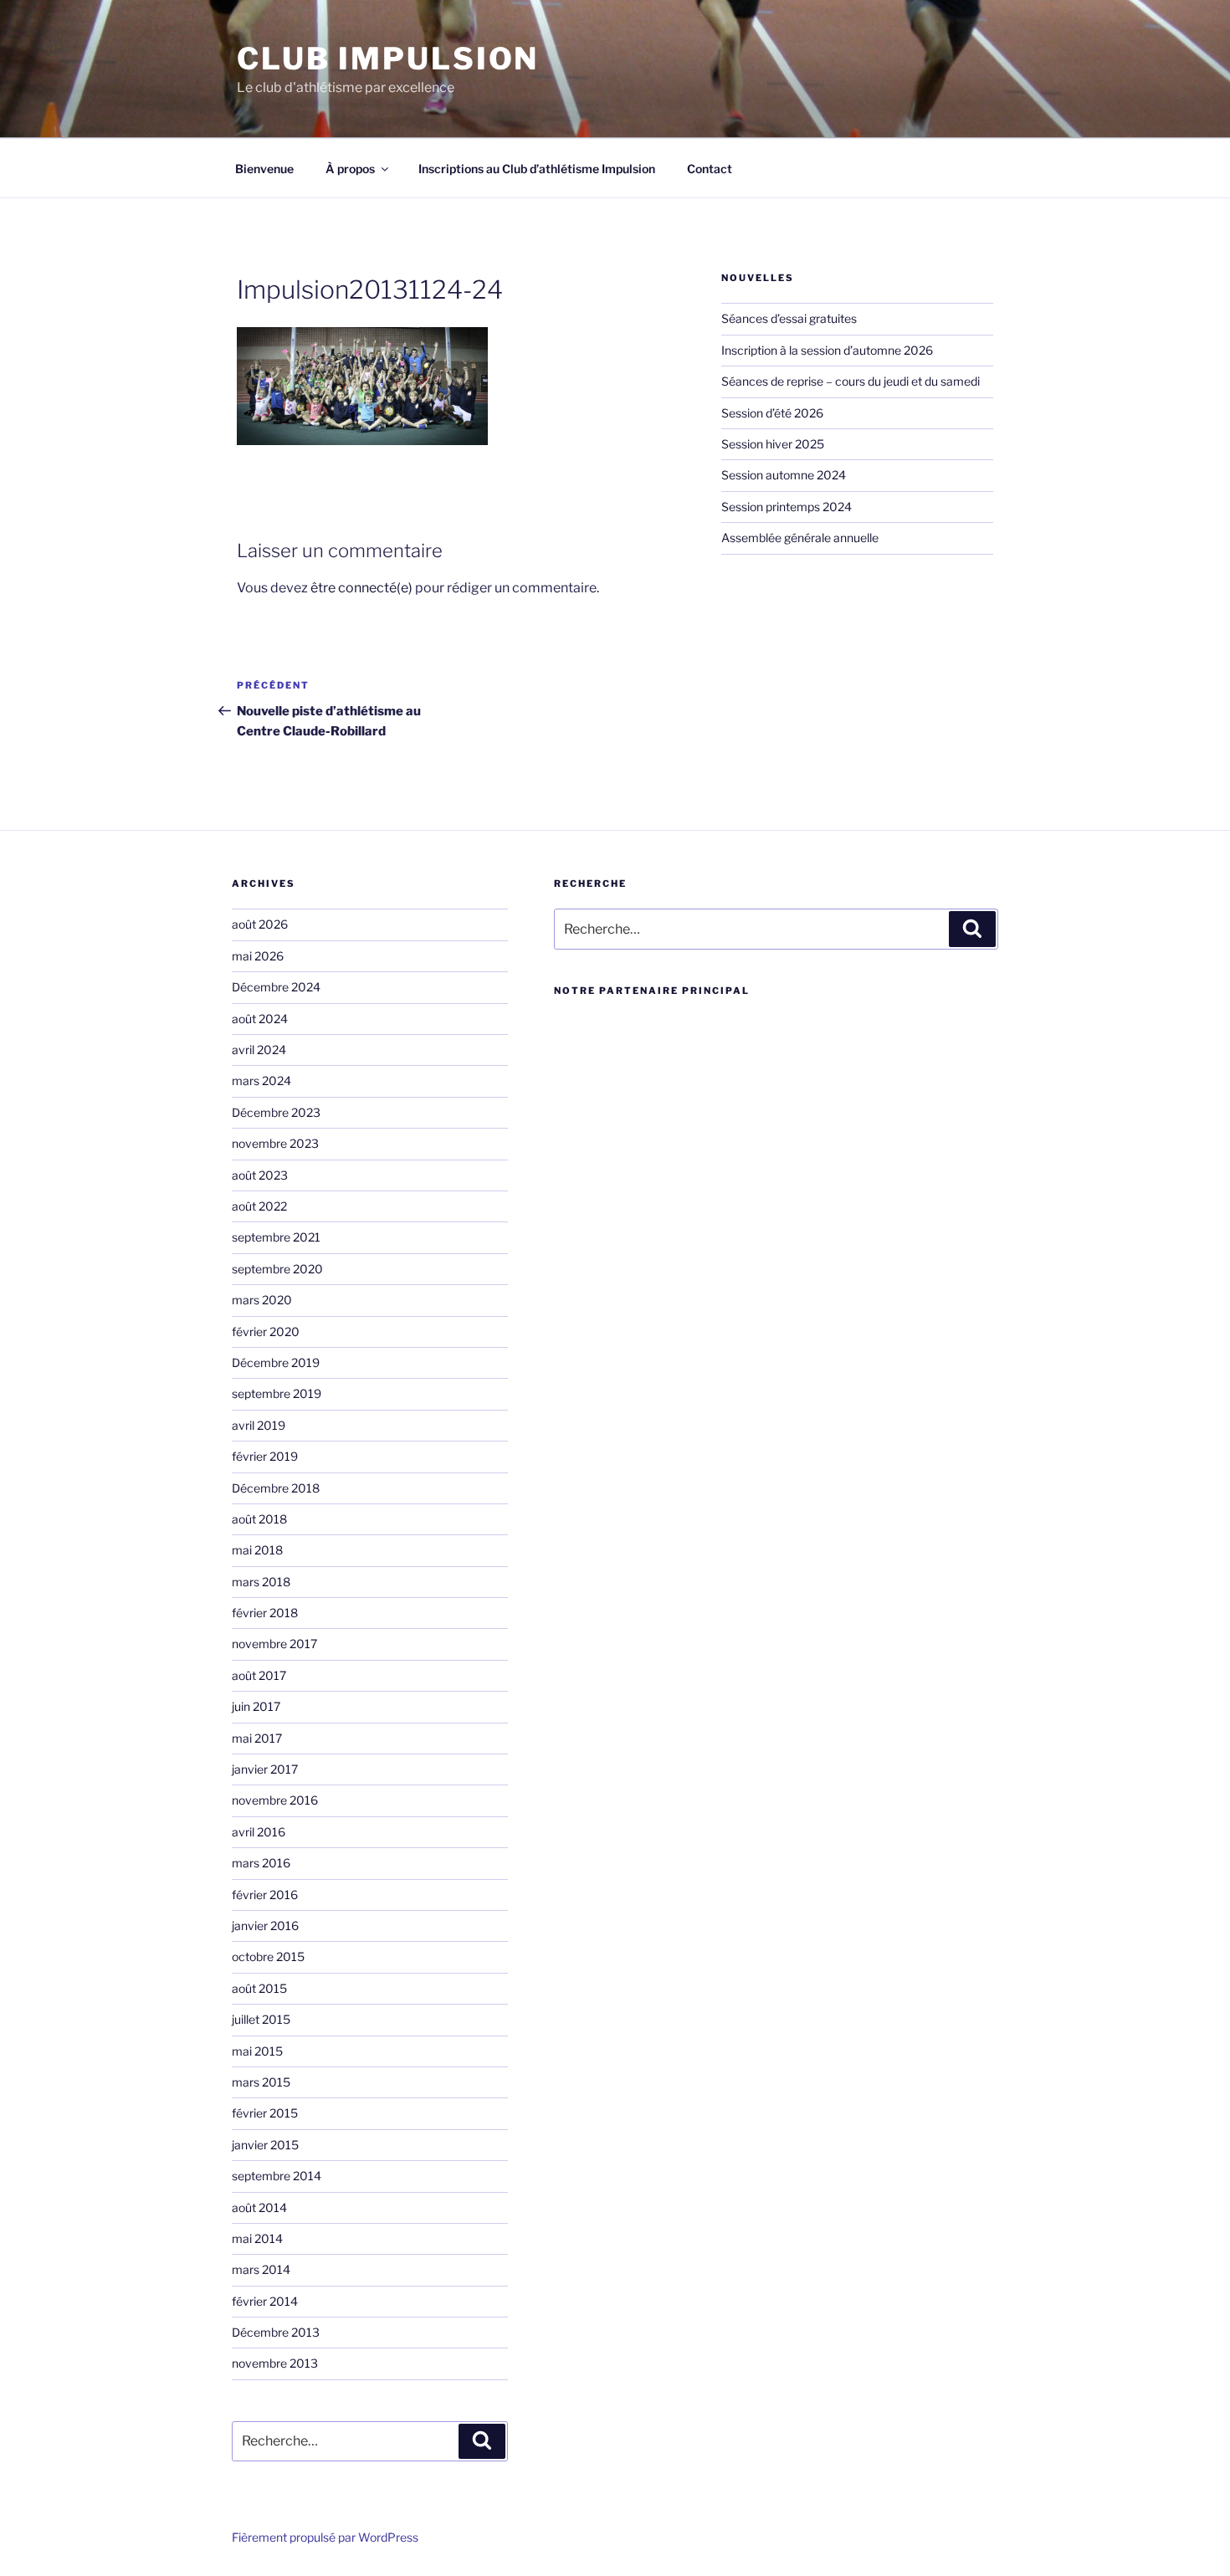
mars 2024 (261, 1081)
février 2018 (265, 1613)
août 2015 (259, 1988)
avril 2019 (259, 1425)
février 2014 (265, 2301)
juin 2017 (256, 1706)
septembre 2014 (277, 2176)
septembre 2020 (277, 1269)
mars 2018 (261, 1582)
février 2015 (265, 2113)
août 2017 (259, 1675)
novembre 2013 (275, 2363)
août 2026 (260, 924)
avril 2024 (259, 1050)
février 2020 (266, 1332)
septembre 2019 (277, 1393)
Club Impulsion (388, 59)
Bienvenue (264, 169)
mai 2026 (258, 956)
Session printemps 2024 (787, 507)
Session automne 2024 (784, 475)
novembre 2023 (275, 1143)
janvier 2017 (265, 1769)
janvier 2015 (265, 2145)
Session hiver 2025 (773, 444)
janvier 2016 (265, 1926)
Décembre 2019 (276, 1362)
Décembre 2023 (276, 1112)
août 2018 (259, 1519)
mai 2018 (257, 1550)
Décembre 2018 (276, 1488)
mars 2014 (261, 2269)
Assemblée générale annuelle (800, 538)
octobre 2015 (268, 1956)
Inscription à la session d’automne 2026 (827, 350)
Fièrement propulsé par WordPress (325, 2537)
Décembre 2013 (276, 2332)
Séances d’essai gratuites (789, 318)
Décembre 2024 (276, 987)
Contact (710, 169)
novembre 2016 (275, 1800)
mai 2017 (257, 1738)
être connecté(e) (361, 588)
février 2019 (265, 1456)
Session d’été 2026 (772, 413)
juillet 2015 (261, 2019)
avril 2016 (259, 1832)
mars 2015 (261, 2082)
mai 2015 (257, 2051)
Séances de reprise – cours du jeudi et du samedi (851, 381)
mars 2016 (261, 1863)
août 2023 (260, 1175)
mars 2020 (262, 1300)
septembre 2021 (276, 1237)
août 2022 (259, 1206)
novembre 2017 (274, 1644)
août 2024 (260, 1019)
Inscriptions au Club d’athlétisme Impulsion (537, 169)
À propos (350, 169)
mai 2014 (257, 2238)
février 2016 (265, 1895)
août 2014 (259, 2207)
